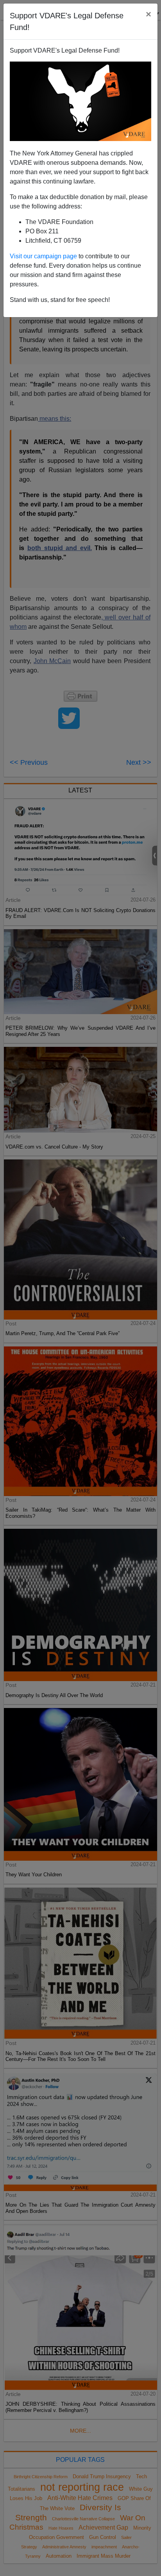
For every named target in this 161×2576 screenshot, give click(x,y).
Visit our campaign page (43, 256)
